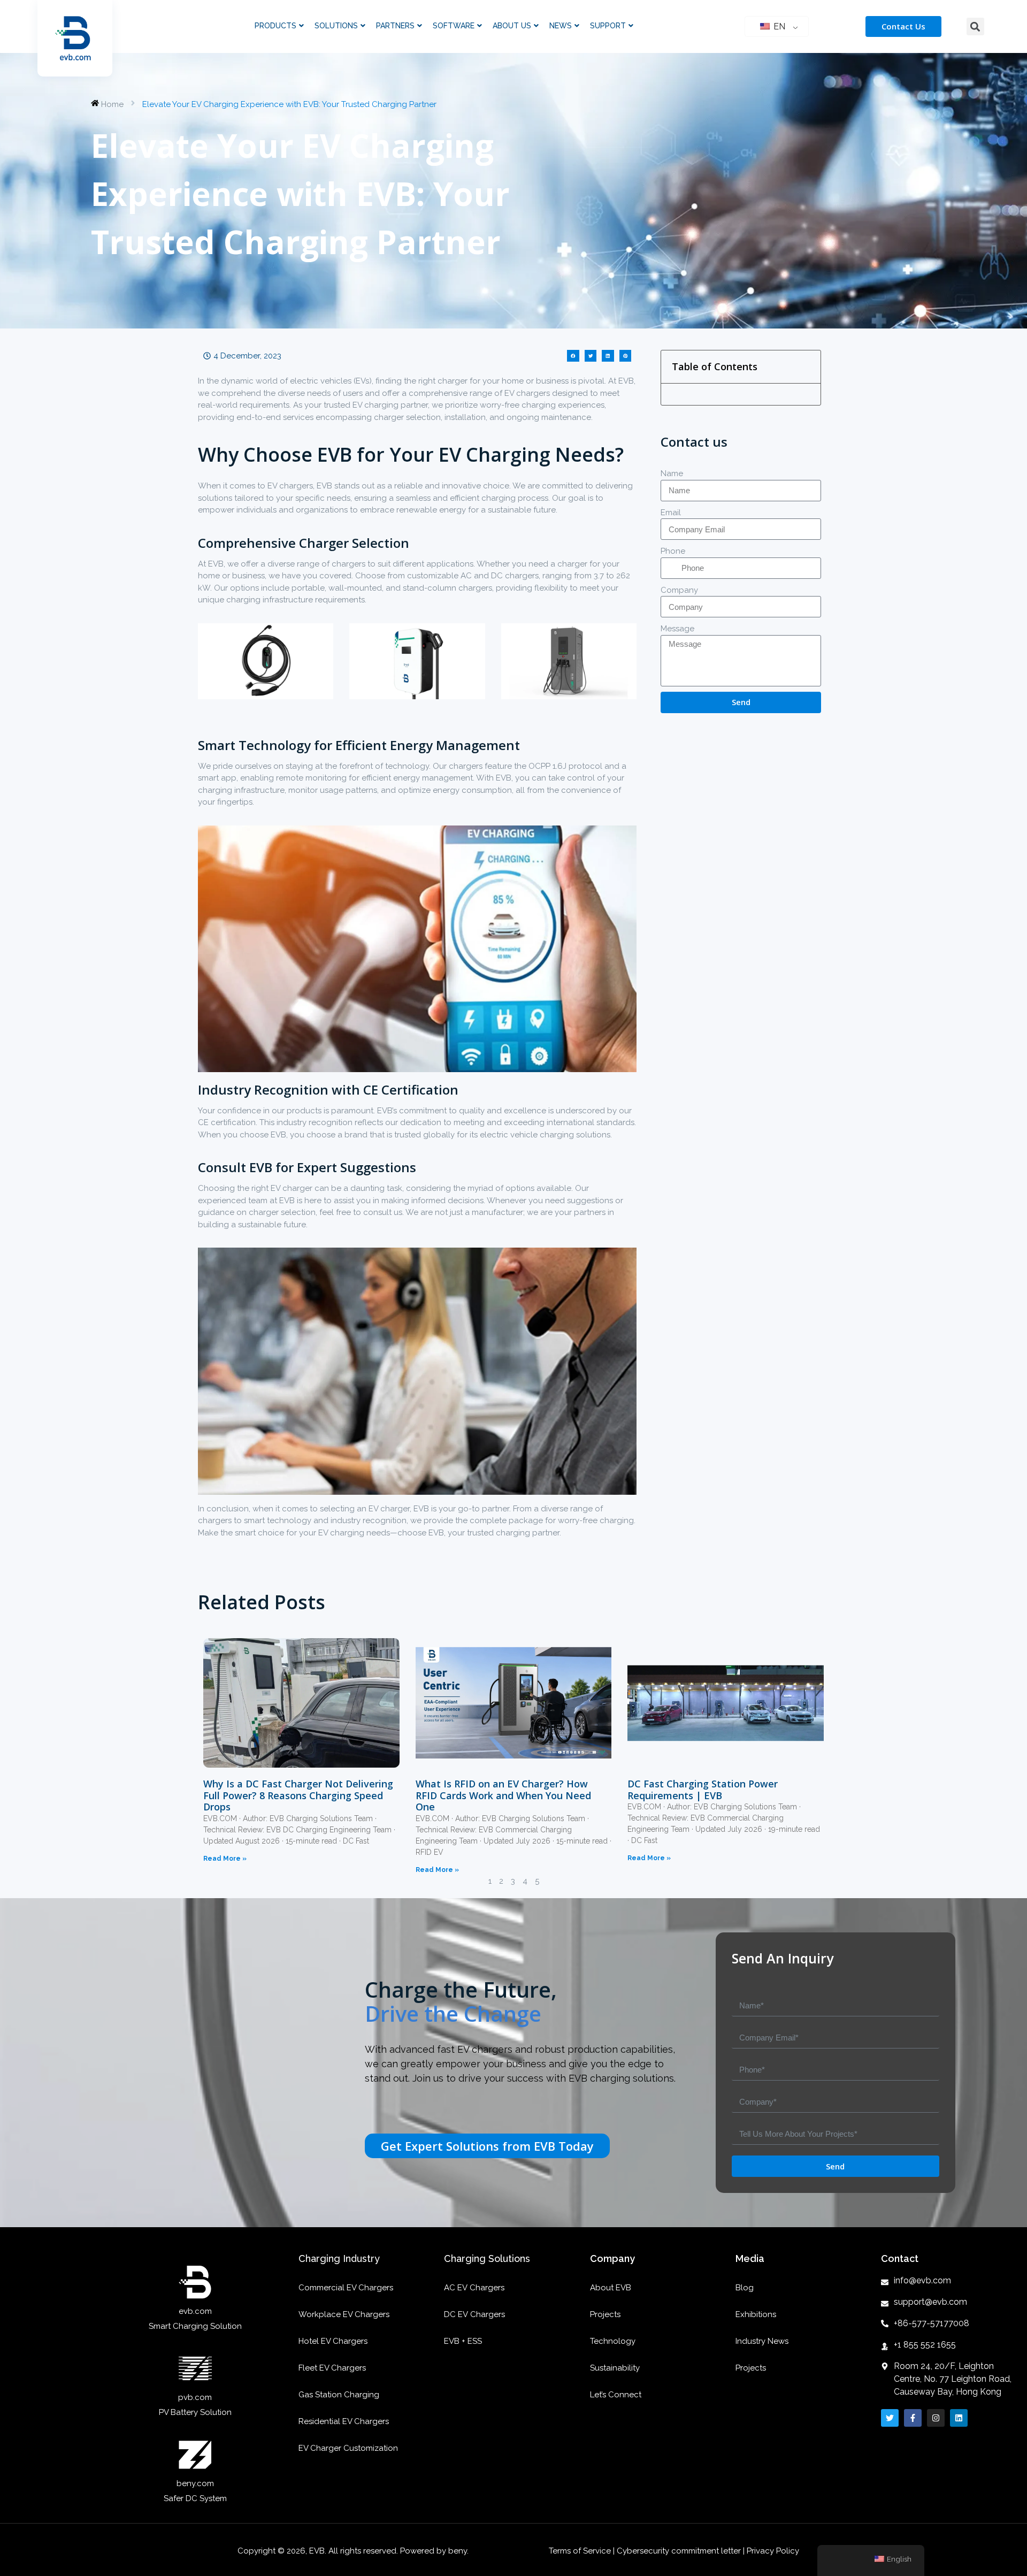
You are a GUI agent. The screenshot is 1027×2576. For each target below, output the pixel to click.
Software (454, 26)
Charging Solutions (487, 2258)
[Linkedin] (959, 2418)
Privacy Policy (773, 2551)
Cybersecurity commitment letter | (681, 2551)
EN (778, 26)
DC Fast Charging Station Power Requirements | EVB (703, 1790)
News (561, 26)
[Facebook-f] (913, 2418)
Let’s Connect (616, 2395)
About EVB (611, 2288)
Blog (745, 2288)
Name (672, 473)
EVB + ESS (463, 2341)
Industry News (762, 2341)
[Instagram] (936, 2418)
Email (671, 513)
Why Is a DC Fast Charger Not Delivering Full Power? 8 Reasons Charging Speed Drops (298, 1795)
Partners (395, 26)
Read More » (225, 1859)
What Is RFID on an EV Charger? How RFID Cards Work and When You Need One (503, 1795)
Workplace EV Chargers (344, 2314)
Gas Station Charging (339, 2395)
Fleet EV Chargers (332, 2368)
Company (679, 590)
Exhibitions (756, 2314)
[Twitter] (890, 2418)
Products (275, 26)
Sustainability (615, 2368)
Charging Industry (339, 2258)
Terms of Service (581, 2551)
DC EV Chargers (474, 2314)
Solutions (336, 26)
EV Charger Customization (348, 2448)
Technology (613, 2341)
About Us (512, 26)
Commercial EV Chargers (346, 2288)
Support (608, 26)
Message (677, 629)
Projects (605, 2314)
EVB (626, 381)
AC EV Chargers (474, 2288)
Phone (673, 551)
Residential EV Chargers (344, 2421)
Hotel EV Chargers (333, 2341)
